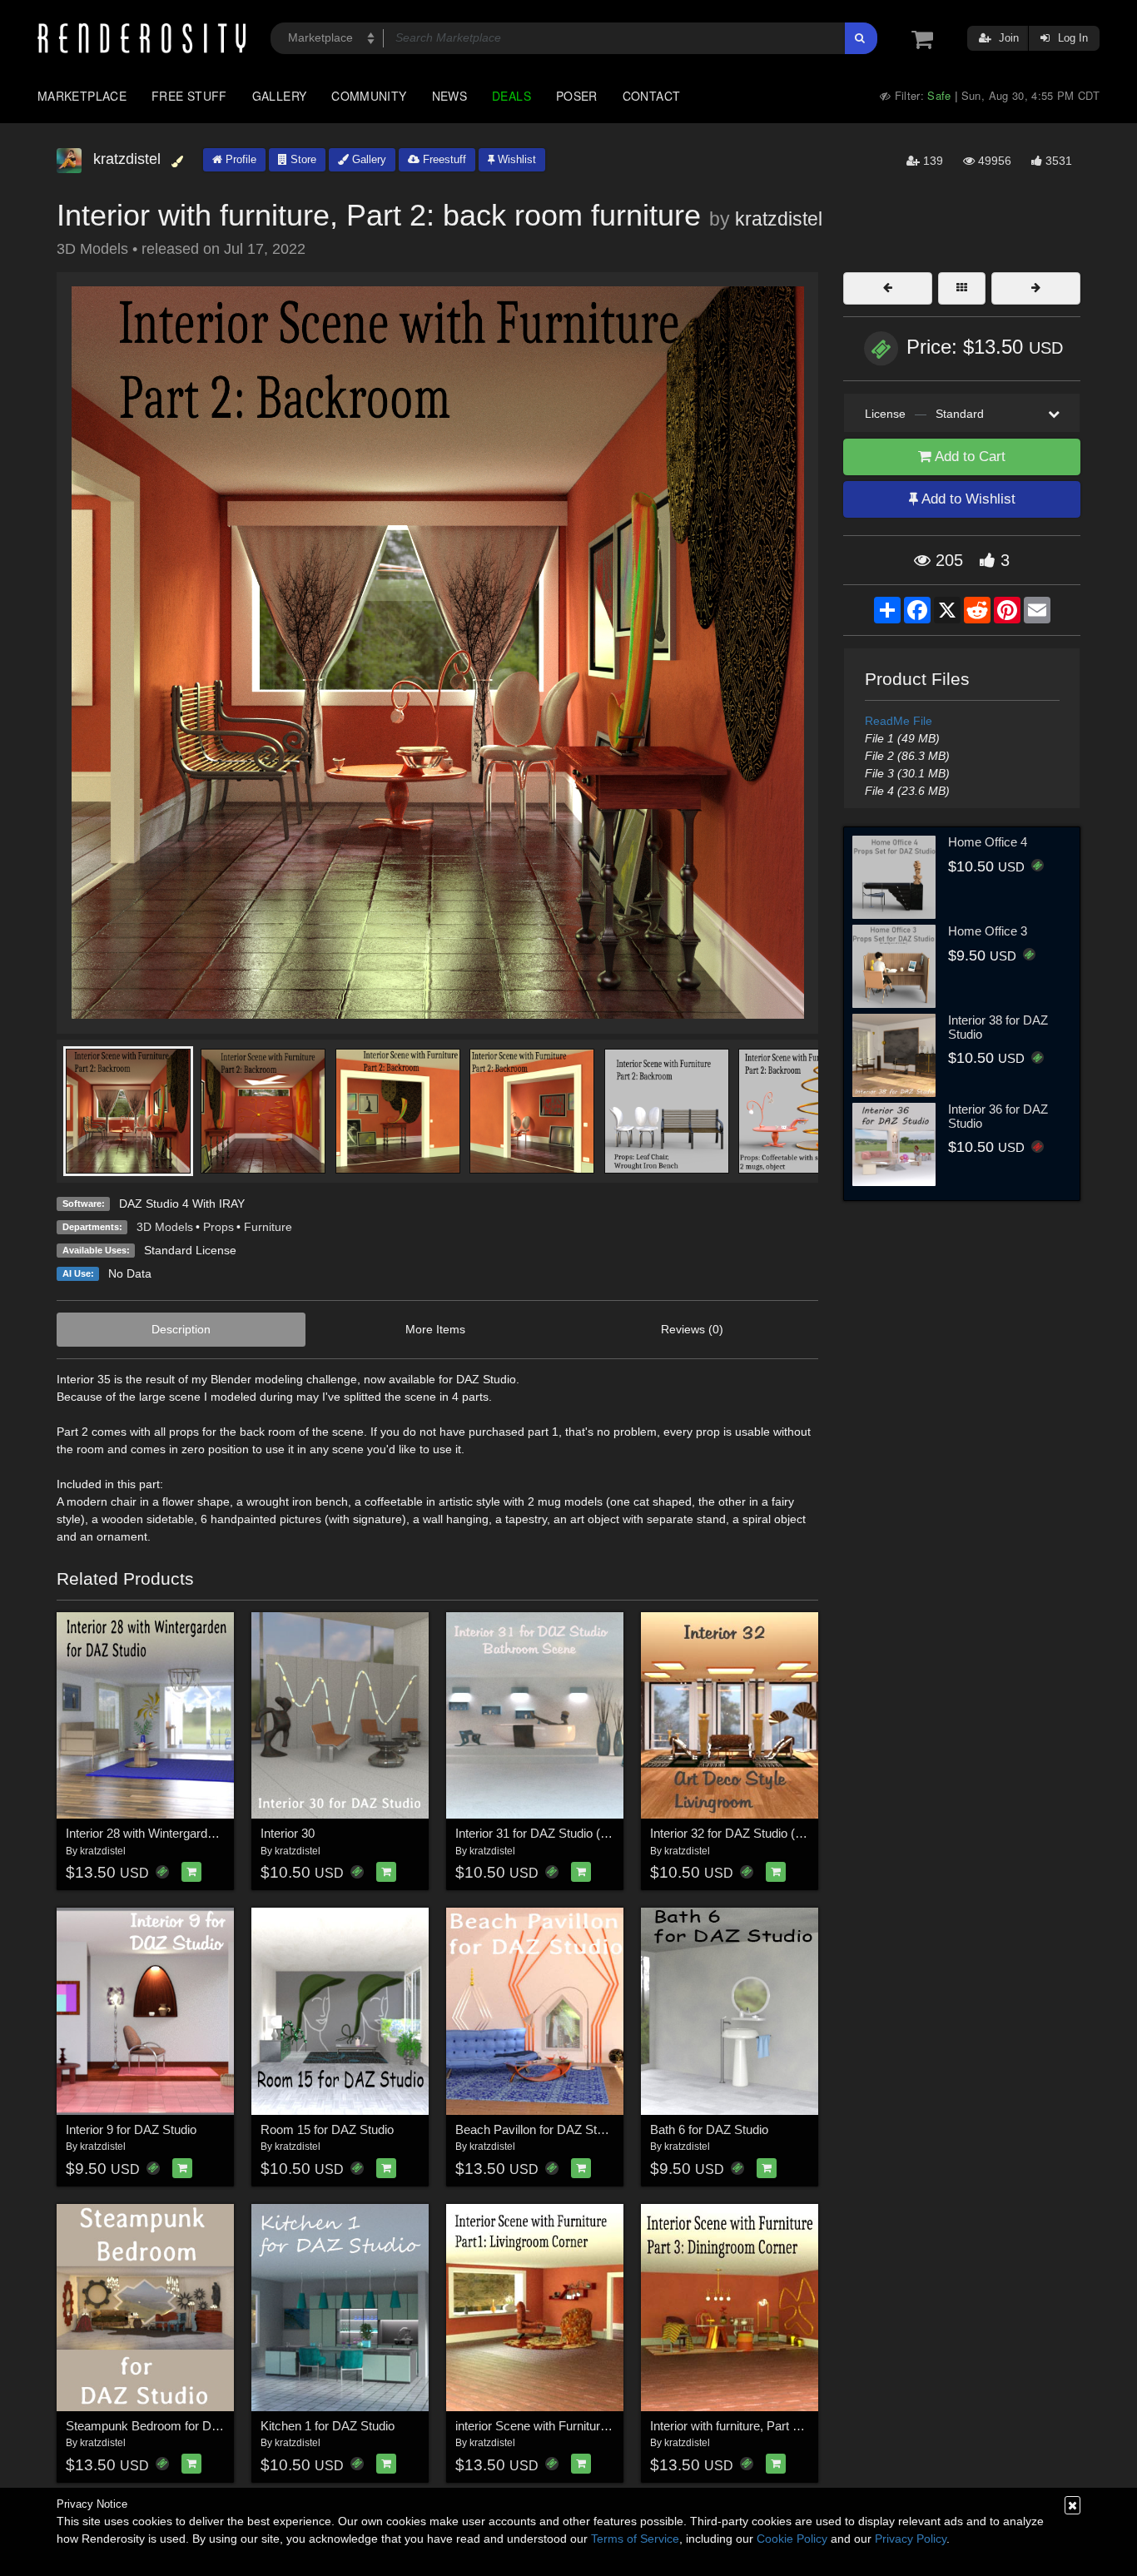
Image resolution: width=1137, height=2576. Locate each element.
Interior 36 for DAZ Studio (998, 1116)
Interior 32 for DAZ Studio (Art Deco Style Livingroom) (796, 1833)
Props (218, 1227)
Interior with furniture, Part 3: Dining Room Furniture (789, 2426)
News (449, 96)
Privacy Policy (911, 2539)
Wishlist (515, 159)
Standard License (190, 1250)
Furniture (268, 1227)
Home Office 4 (988, 842)
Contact (652, 96)
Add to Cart (968, 457)
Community (369, 96)
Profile (239, 159)
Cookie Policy (792, 2539)
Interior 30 (288, 1833)
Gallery (280, 96)
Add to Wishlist (967, 499)
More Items (435, 1329)
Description (181, 1329)
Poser (577, 96)
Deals (511, 96)
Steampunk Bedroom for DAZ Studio (165, 2426)
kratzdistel (779, 219)
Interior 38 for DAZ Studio (998, 1027)
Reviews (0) (692, 1329)
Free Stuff (189, 96)
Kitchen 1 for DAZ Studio (328, 2426)
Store (302, 159)
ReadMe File (899, 721)
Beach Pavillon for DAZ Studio (537, 2129)
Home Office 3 (988, 931)
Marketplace (82, 96)
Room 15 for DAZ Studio (327, 2129)
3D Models (165, 1227)
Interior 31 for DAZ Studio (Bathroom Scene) (576, 1833)
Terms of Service (635, 2539)
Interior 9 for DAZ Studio (131, 2129)
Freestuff (443, 159)
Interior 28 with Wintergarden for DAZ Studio (185, 1833)
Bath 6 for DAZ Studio (709, 2129)
